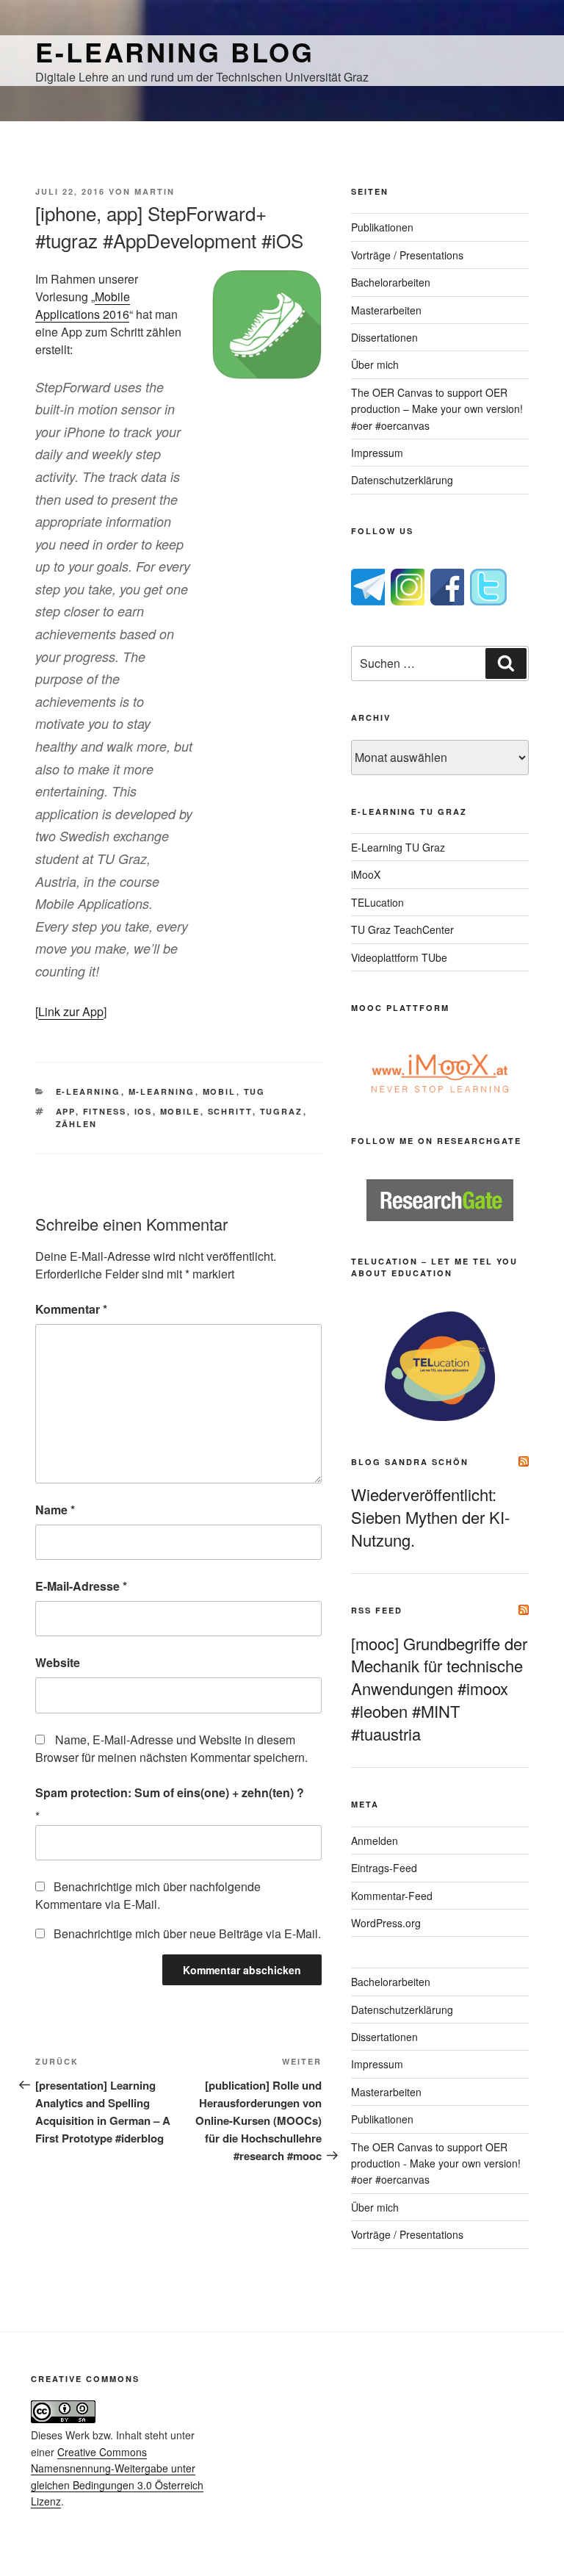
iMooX (366, 874)
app (66, 1111)
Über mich (375, 364)
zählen (77, 1124)
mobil (220, 1091)
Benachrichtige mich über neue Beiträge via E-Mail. (187, 1933)
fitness (105, 1111)
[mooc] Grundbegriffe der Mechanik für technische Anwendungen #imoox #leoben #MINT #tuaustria (439, 1688)
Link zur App (71, 1011)
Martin (155, 191)
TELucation (377, 902)
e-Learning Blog (175, 51)
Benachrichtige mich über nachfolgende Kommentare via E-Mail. (148, 1895)
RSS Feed (377, 1610)
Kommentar (71, 1309)
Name (55, 1510)
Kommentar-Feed (392, 1896)
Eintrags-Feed (384, 1868)
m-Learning (162, 1091)
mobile (180, 1111)
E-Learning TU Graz (398, 847)
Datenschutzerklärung (402, 480)
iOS (144, 1111)
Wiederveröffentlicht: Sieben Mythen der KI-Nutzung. (430, 1517)
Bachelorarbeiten (391, 282)
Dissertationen (384, 337)
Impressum (377, 453)
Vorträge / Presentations (407, 255)
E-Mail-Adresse (81, 1586)
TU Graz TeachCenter (402, 929)
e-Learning (88, 1091)
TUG (255, 1091)
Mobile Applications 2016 (83, 305)
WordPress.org (386, 1923)
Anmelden (375, 1841)
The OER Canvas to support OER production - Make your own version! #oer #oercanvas (436, 2163)
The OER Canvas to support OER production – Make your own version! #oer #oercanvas (437, 409)
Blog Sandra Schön (410, 1462)
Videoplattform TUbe (399, 957)
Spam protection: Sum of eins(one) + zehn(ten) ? (170, 1792)
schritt (230, 1111)
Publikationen (382, 227)
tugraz (282, 1111)
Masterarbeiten (386, 310)
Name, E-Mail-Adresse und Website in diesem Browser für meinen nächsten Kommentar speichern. (171, 1748)
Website (58, 1662)
